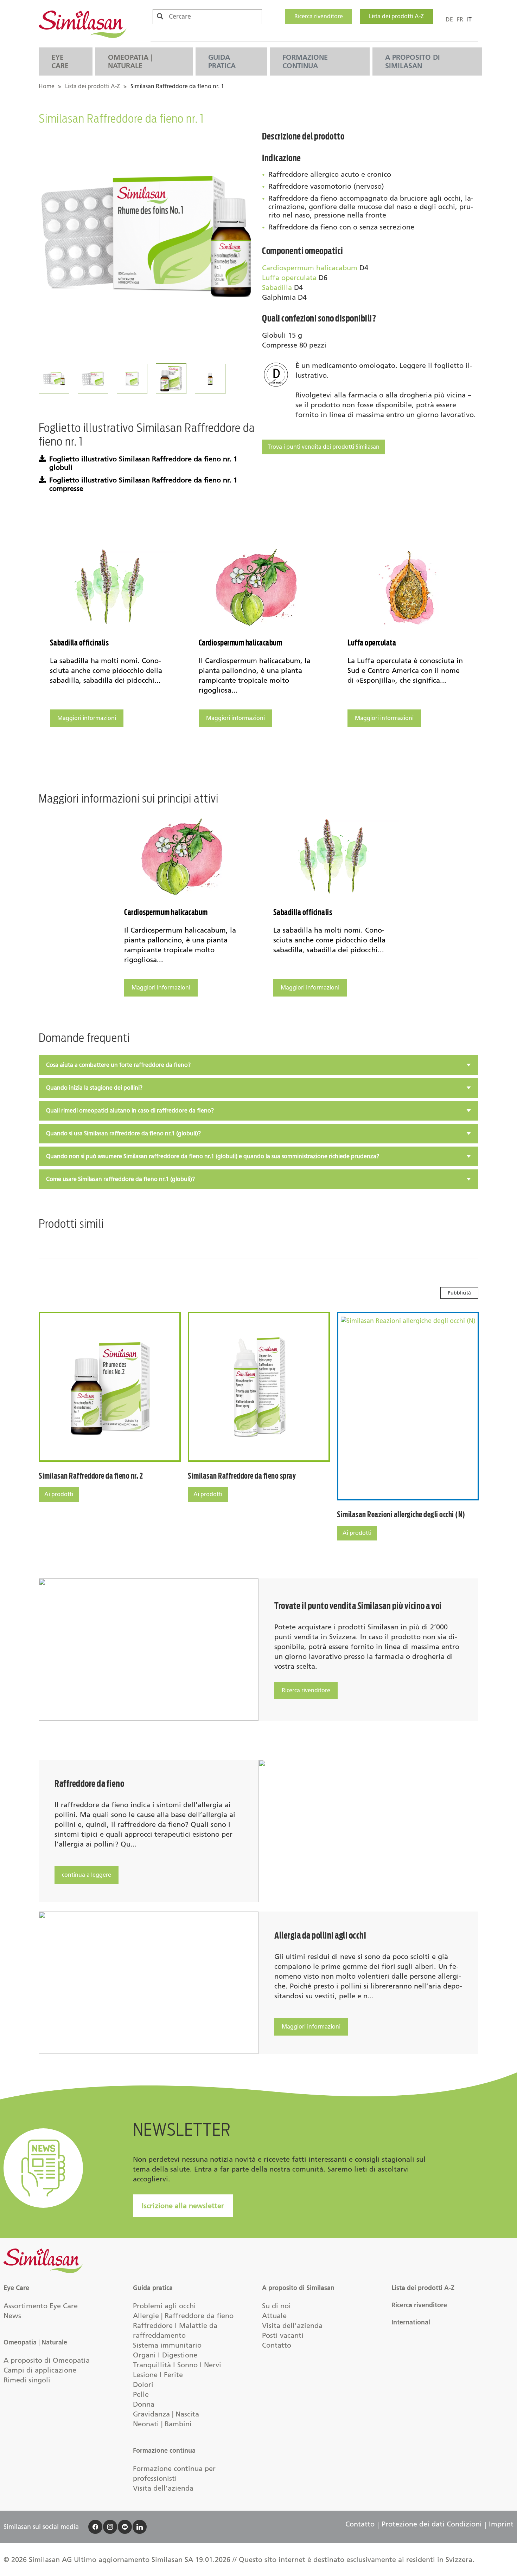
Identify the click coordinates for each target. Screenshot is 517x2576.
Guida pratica (222, 61)
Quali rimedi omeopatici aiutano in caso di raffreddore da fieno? (130, 1111)
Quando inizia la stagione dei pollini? (94, 1088)
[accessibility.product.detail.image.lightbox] (147, 239)
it (469, 20)
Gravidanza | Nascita (166, 2414)
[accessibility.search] (160, 16)
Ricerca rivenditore (319, 16)
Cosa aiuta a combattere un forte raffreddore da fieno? (118, 1065)
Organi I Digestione (165, 2355)
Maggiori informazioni (87, 718)
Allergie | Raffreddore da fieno (183, 2316)
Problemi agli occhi (164, 2306)
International (411, 2322)
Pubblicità (459, 1293)
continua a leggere (87, 1875)
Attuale (274, 2316)
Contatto (277, 2345)
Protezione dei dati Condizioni (432, 2524)
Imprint (501, 2524)
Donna (144, 2404)
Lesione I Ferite (158, 2375)
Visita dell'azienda (163, 2488)
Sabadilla (277, 287)
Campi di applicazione (40, 2370)
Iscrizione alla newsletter (183, 2206)
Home (47, 86)
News (12, 2316)
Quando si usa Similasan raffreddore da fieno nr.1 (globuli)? (123, 1133)
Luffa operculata (289, 278)
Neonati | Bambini (162, 2424)
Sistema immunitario (167, 2345)
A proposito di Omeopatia (47, 2360)
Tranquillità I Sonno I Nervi (177, 2365)
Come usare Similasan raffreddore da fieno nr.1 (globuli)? (120, 1179)
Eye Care (60, 61)
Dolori (143, 2384)
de (449, 20)
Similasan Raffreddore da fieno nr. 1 (177, 86)
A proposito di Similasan (413, 61)
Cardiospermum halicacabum (310, 268)
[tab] (258, 1065)
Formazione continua (305, 61)
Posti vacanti (283, 2335)
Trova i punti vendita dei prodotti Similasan (324, 447)
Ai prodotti (59, 1494)
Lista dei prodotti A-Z (396, 16)
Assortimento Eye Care (41, 2306)
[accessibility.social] (95, 2527)
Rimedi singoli (27, 2380)
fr (460, 20)
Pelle (141, 2394)
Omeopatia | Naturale (130, 61)
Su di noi (276, 2306)
